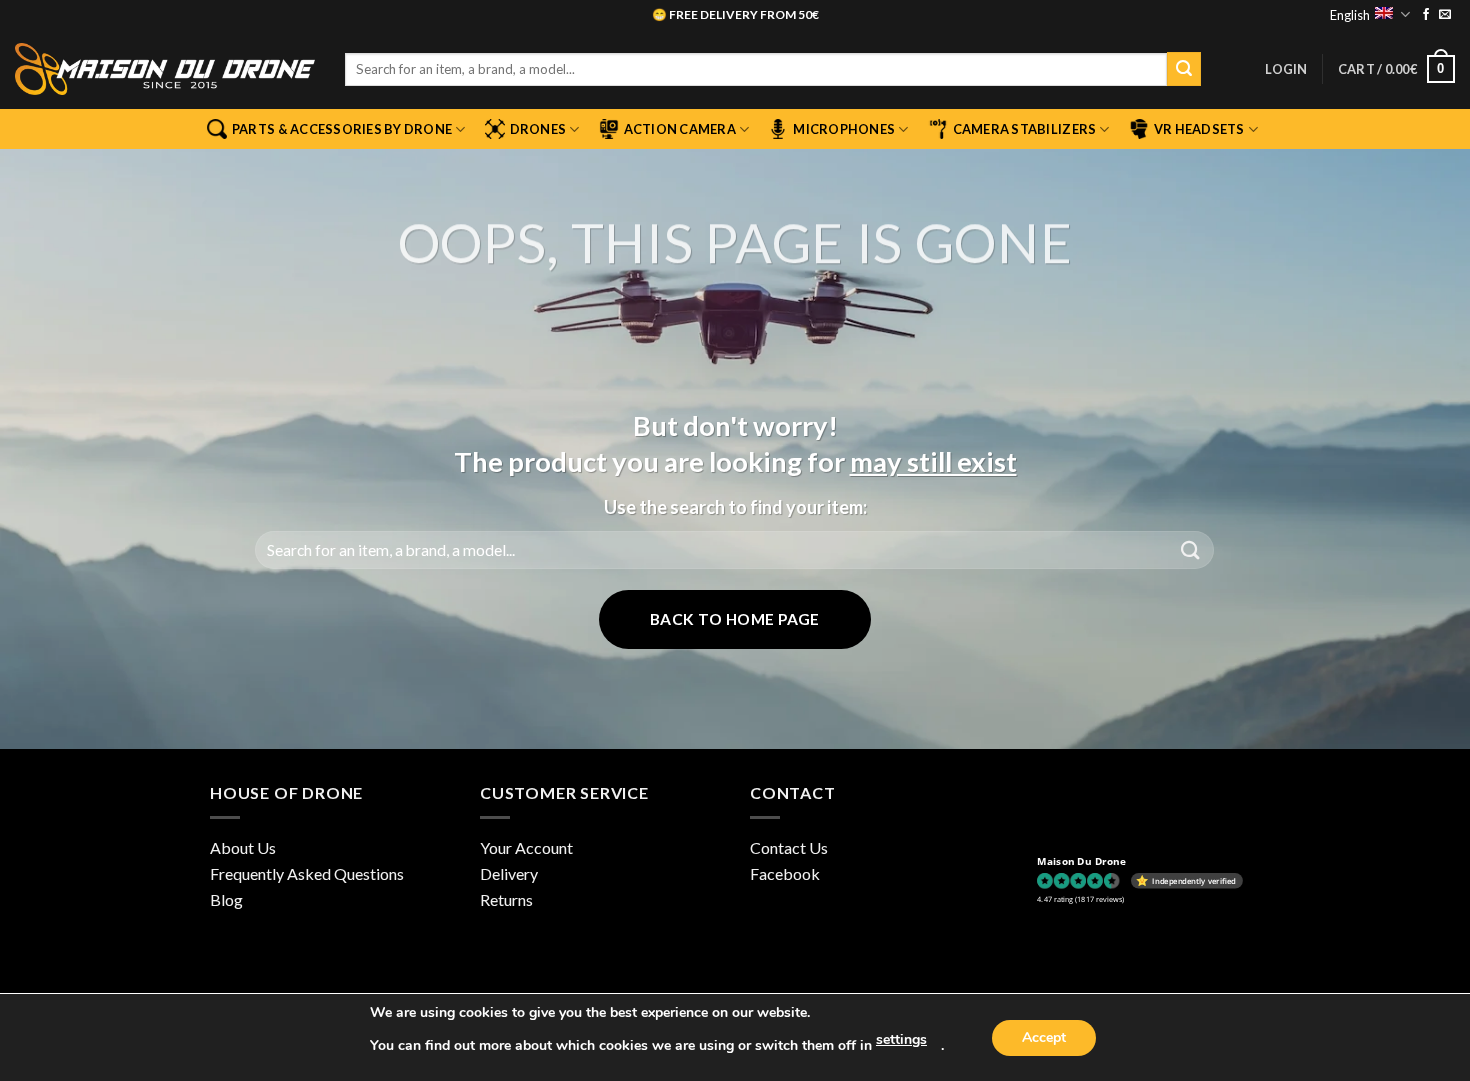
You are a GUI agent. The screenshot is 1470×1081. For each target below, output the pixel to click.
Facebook (785, 873)
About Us (243, 847)
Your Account (526, 847)
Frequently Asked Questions (307, 873)
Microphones (844, 129)
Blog (226, 899)
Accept (1044, 1037)
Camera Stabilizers (1025, 129)
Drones (538, 129)
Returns (506, 899)
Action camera (680, 129)
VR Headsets (1199, 129)
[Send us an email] (1445, 15)
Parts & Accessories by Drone (342, 129)
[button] (1286, 69)
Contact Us (789, 847)
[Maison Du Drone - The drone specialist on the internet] (165, 69)
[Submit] (1184, 69)
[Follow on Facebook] (1426, 15)
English (1350, 15)
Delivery (509, 873)
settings (901, 1039)
